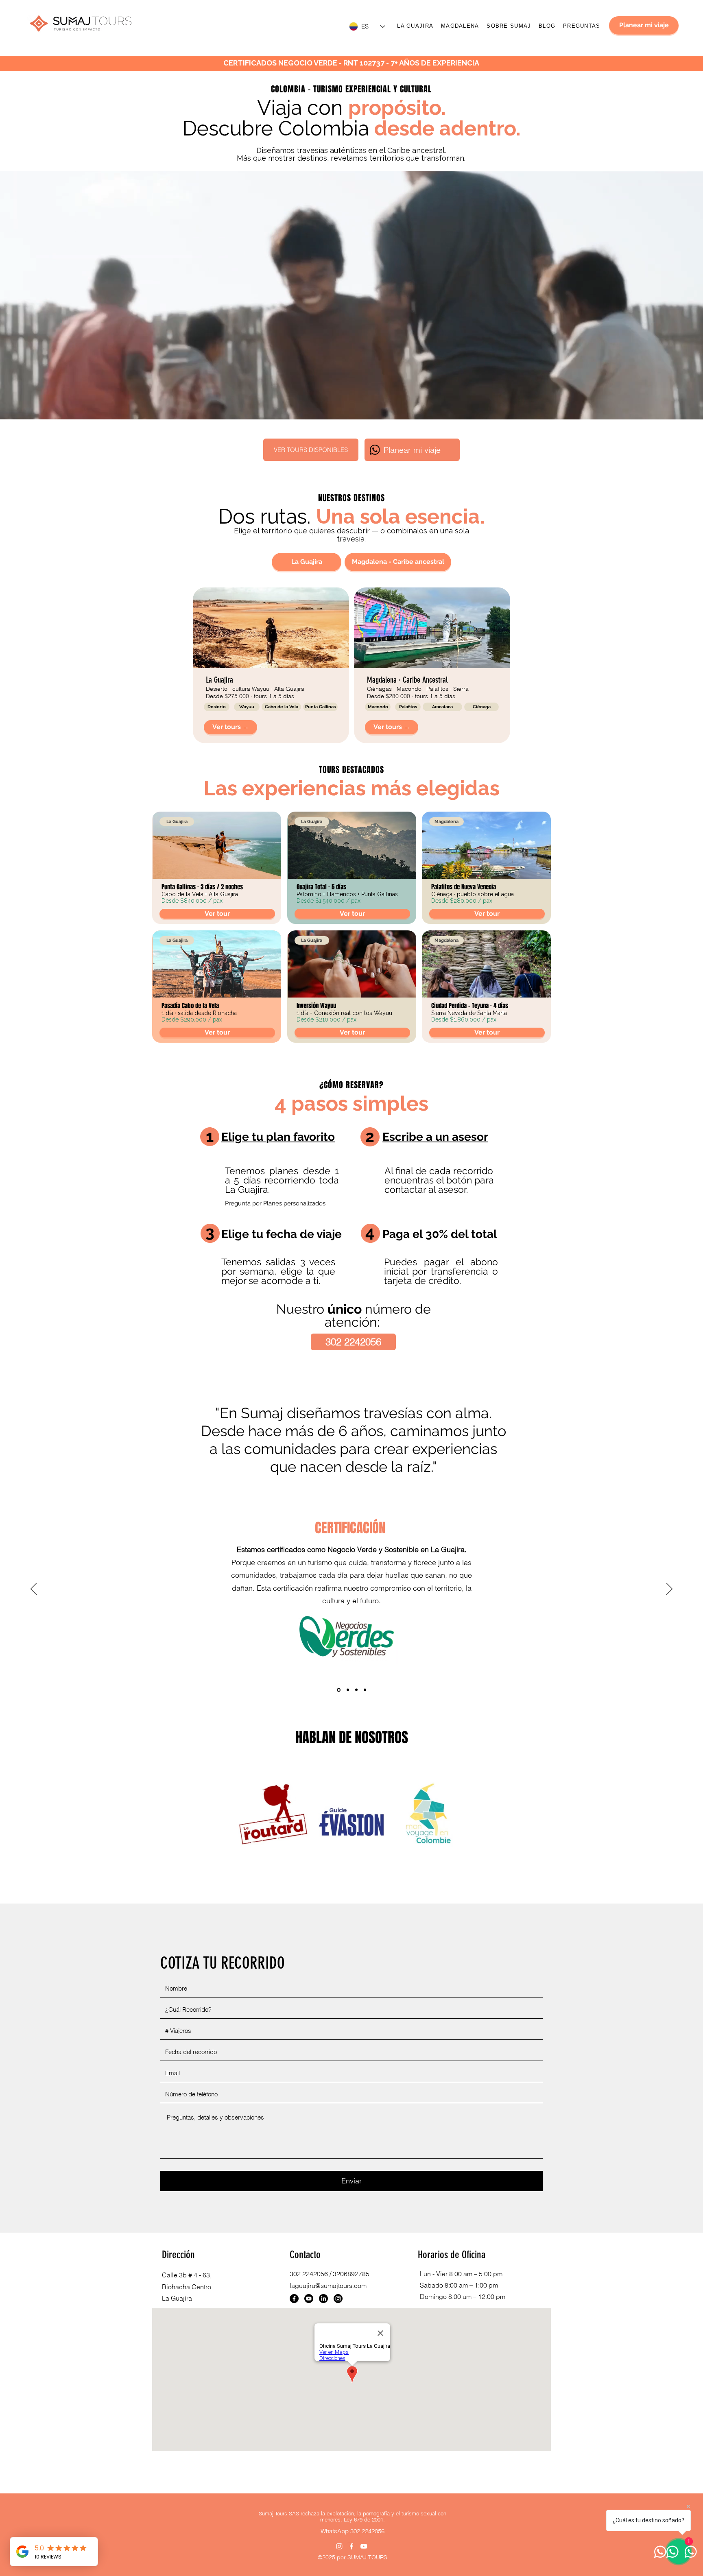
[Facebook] (294, 2299)
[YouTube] (364, 2546)
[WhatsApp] (375, 450)
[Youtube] (309, 2299)
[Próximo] (669, 1589)
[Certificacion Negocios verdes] (338, 1690)
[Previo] (34, 1589)
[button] (217, 707)
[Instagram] (338, 2299)
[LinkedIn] (323, 2299)
